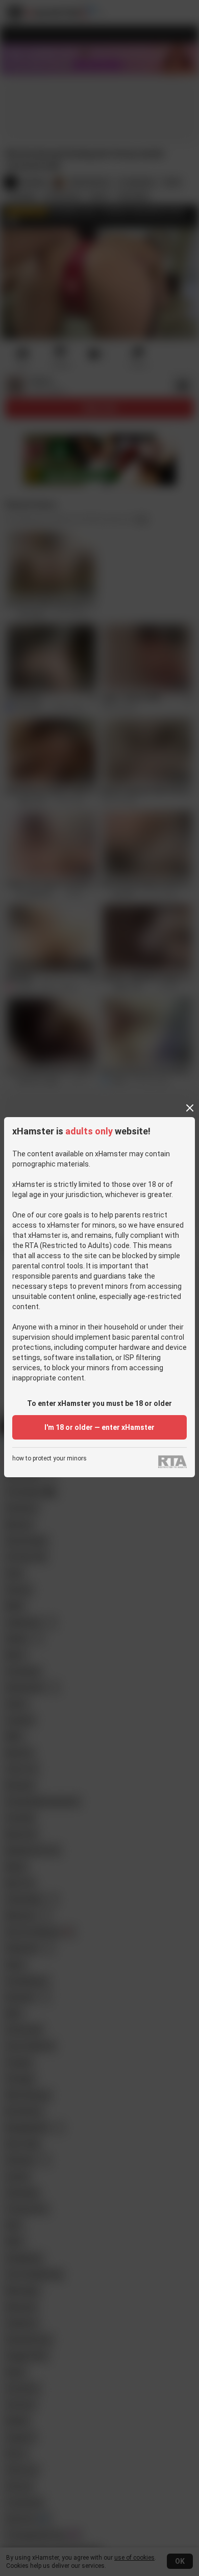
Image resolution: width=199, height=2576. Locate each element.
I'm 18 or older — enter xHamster (99, 1427)
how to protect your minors (49, 1459)
